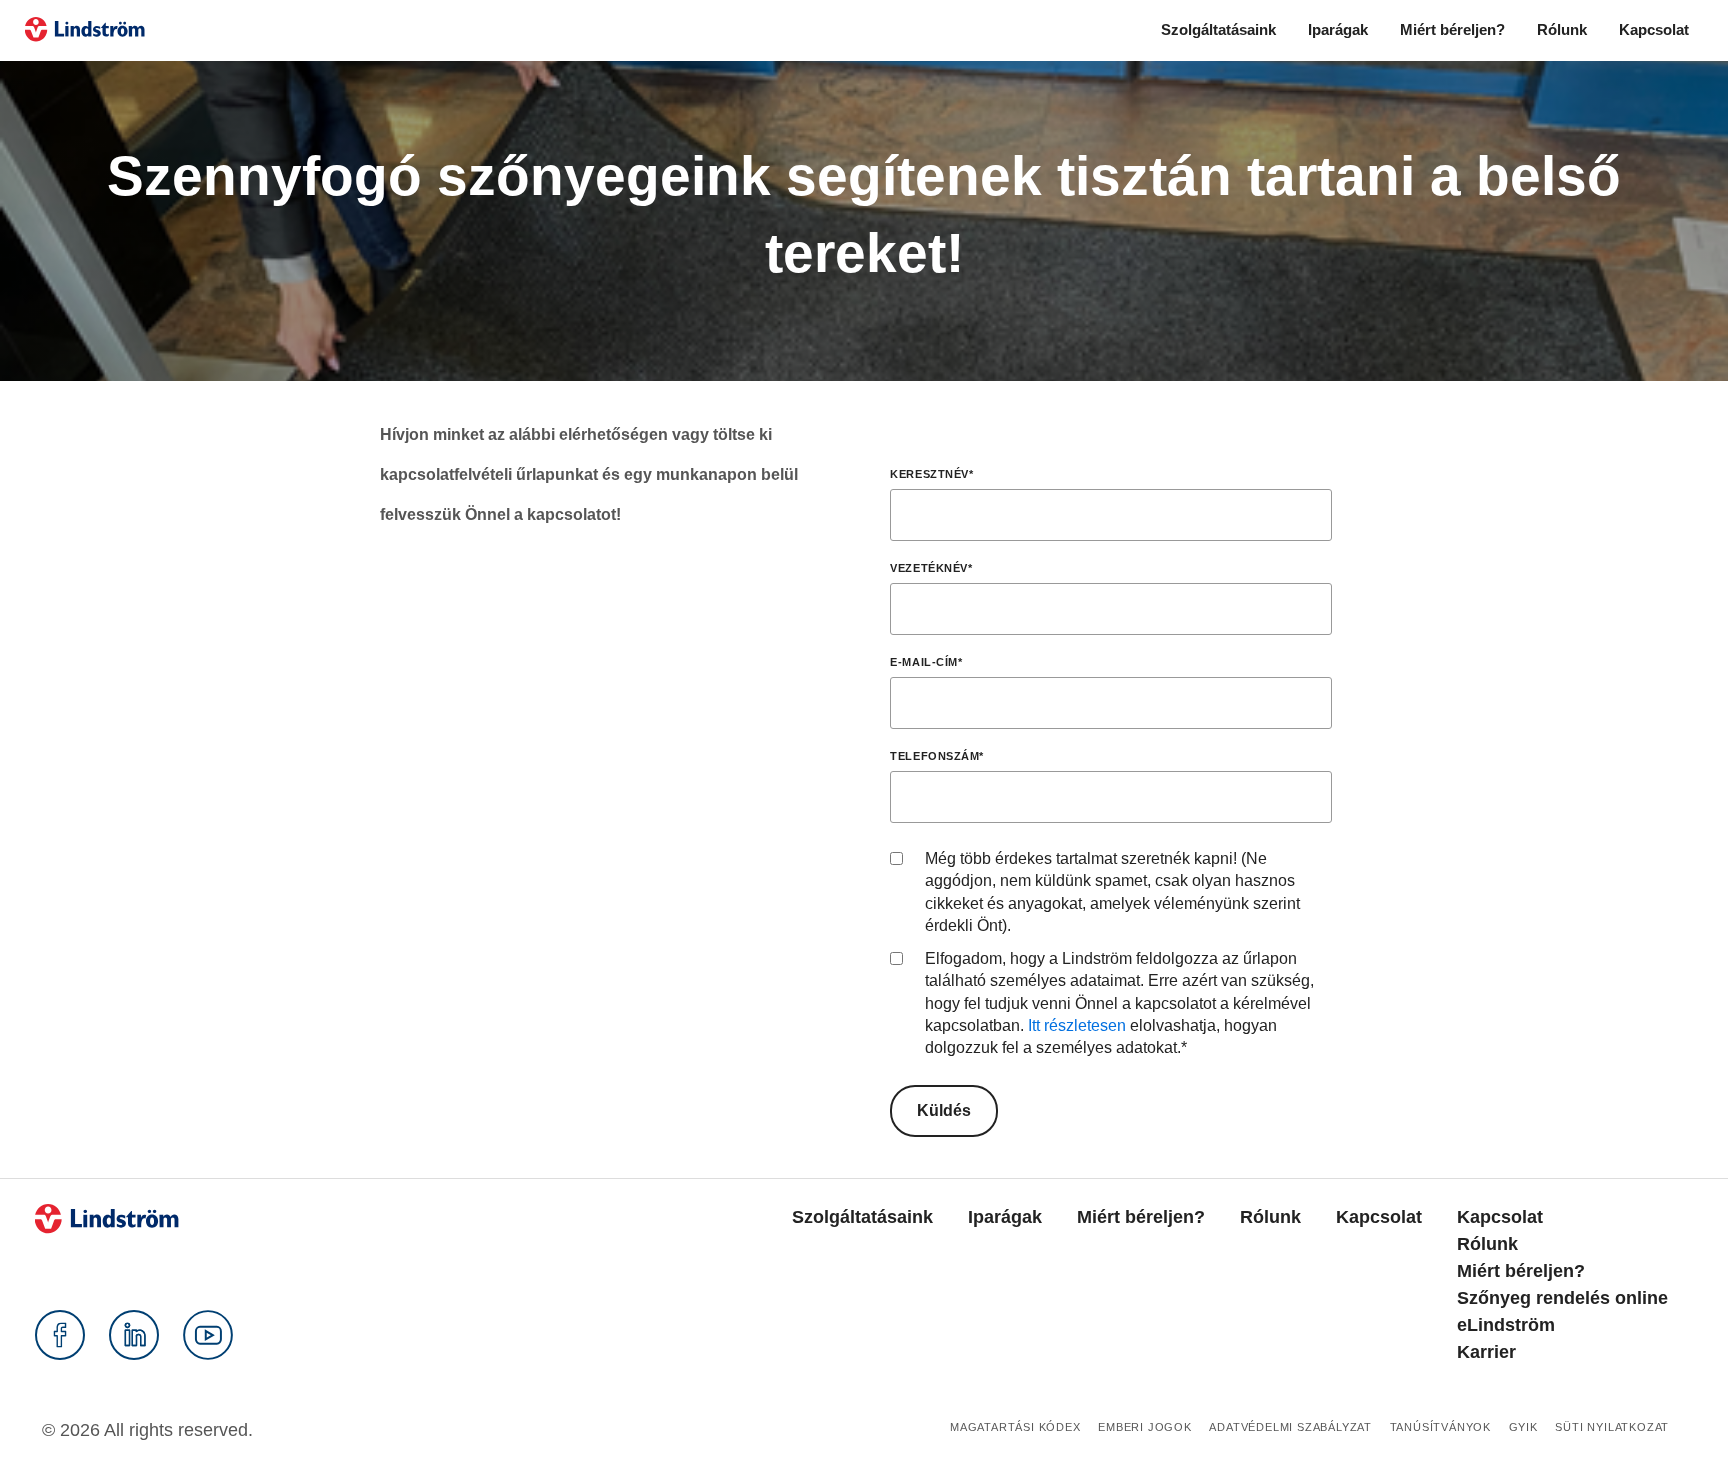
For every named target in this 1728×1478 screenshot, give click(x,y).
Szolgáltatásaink (1218, 29)
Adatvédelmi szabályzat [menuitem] (1290, 1427)
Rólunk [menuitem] (1270, 1217)
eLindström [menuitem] (1506, 1325)
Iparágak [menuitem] (1005, 1217)
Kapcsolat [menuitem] (1379, 1217)
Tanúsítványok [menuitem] (1440, 1427)
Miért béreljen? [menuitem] (1141, 1217)
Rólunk (1562, 29)
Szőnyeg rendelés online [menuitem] (1562, 1298)
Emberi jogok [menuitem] (1145, 1427)
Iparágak (1338, 29)
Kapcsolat (1654, 29)
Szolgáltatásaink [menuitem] (862, 1217)
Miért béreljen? (1452, 29)
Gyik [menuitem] (1523, 1427)
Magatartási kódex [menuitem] (1015, 1427)
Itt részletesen (1077, 1025)
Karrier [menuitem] (1486, 1352)
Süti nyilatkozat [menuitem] (1612, 1427)
